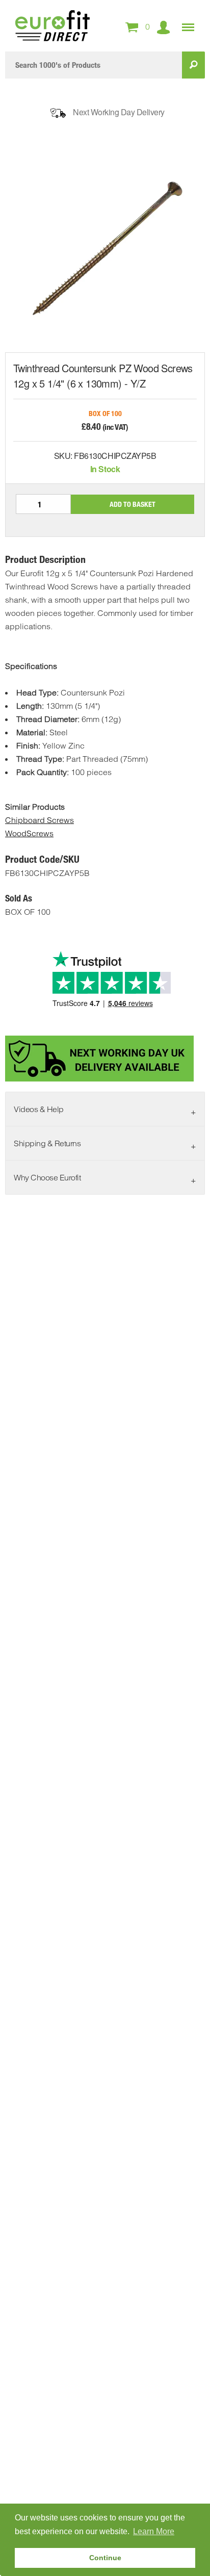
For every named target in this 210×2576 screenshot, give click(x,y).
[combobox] (94, 65)
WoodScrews (29, 833)
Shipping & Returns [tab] (47, 1143)
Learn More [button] (154, 2531)
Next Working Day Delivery (119, 112)
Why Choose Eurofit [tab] (47, 1177)
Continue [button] (105, 2558)
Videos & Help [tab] (39, 1109)
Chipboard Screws (40, 820)
